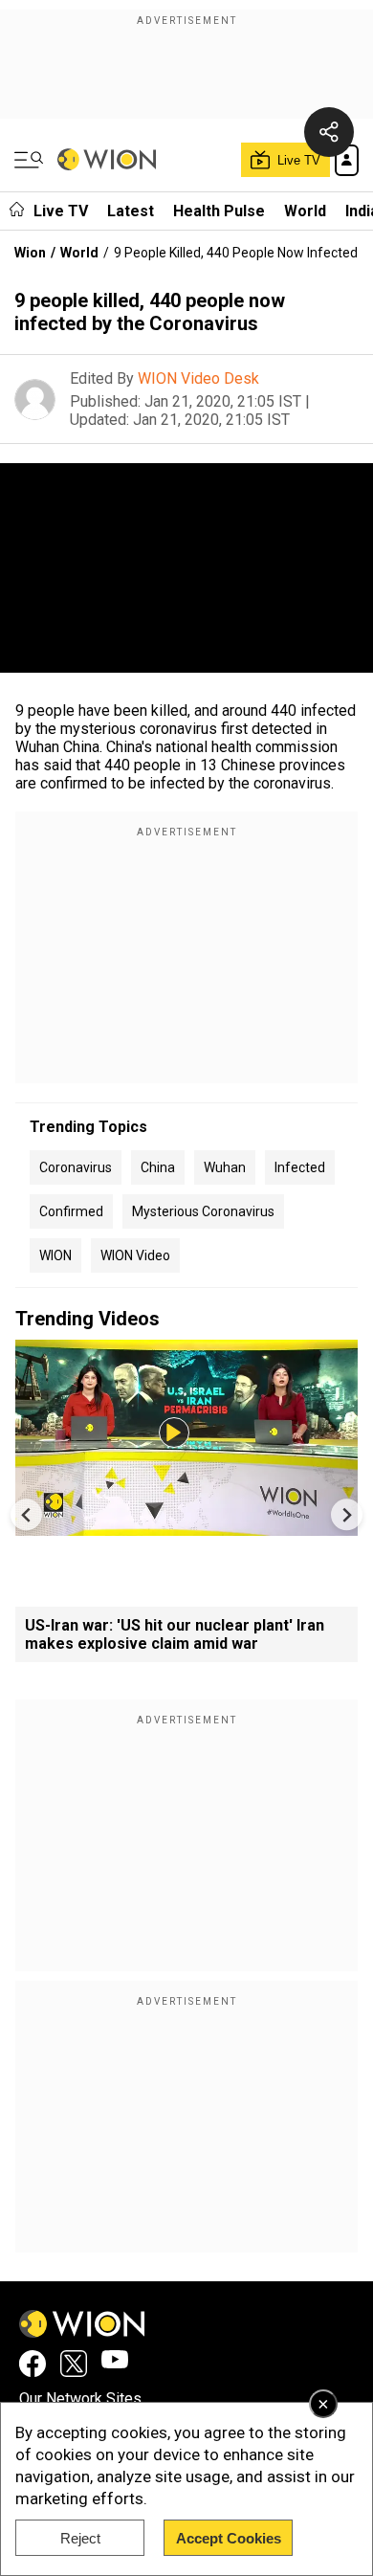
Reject (80, 2538)
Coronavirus (76, 1167)
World (305, 211)
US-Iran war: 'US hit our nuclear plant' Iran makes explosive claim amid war (175, 1634)
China (158, 1167)
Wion (30, 253)
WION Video (135, 1255)
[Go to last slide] (26, 1514)
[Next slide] (347, 1514)
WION (55, 1255)
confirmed (71, 1211)
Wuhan (225, 1167)
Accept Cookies (229, 2538)
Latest (131, 211)
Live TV (61, 211)
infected (300, 1167)
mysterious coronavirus (203, 1211)
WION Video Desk (198, 378)
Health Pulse (219, 211)
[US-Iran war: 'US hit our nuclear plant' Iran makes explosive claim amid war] (186, 1527)
